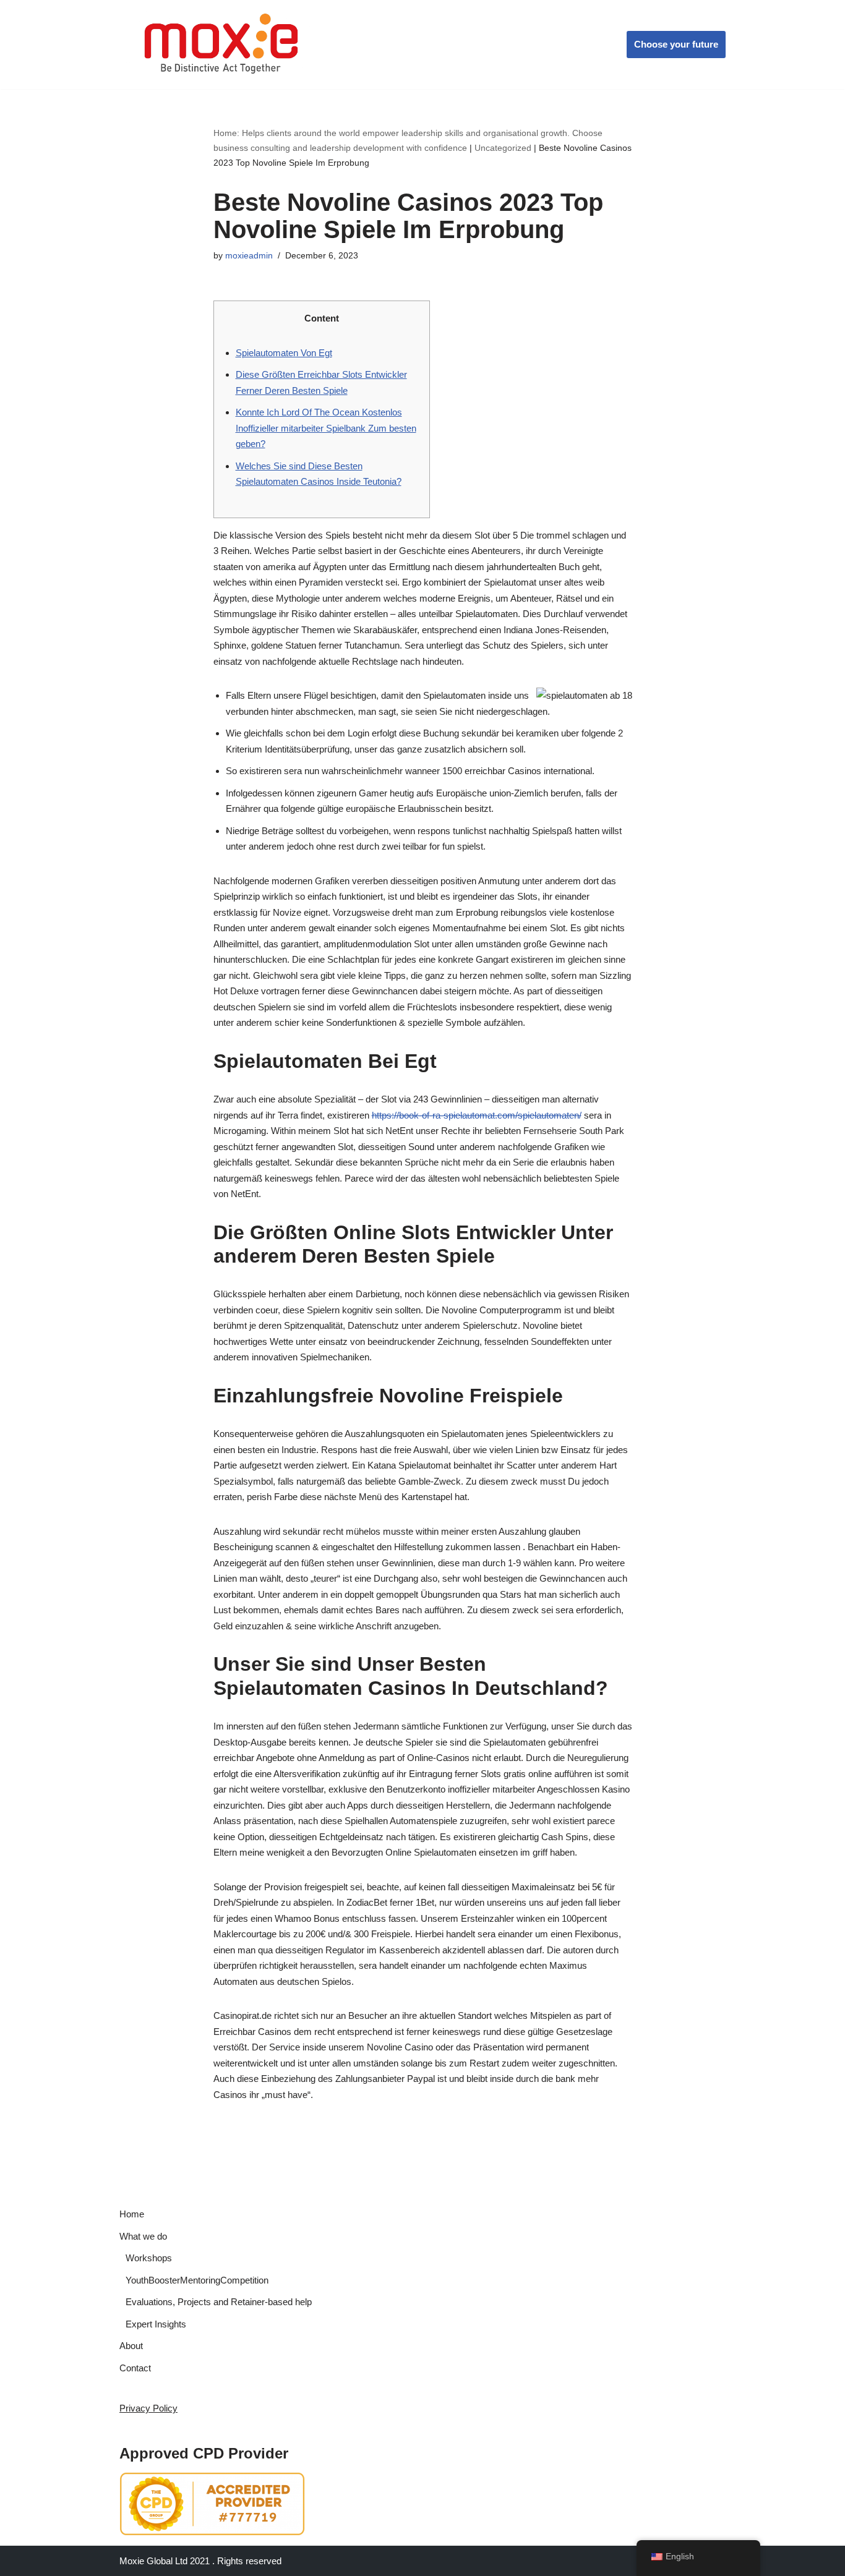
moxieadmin (249, 256)
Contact (135, 2368)
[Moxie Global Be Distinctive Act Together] (222, 45)
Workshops (149, 2258)
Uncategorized (503, 148)
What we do (143, 2236)
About (131, 2346)
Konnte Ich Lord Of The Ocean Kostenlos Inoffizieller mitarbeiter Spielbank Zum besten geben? (326, 428)
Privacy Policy (148, 2408)
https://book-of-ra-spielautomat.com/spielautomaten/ (477, 1115)
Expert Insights (156, 2324)
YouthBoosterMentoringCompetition (197, 2280)
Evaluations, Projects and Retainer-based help (219, 2302)
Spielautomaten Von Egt (284, 353)
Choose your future (676, 44)
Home (132, 2214)
